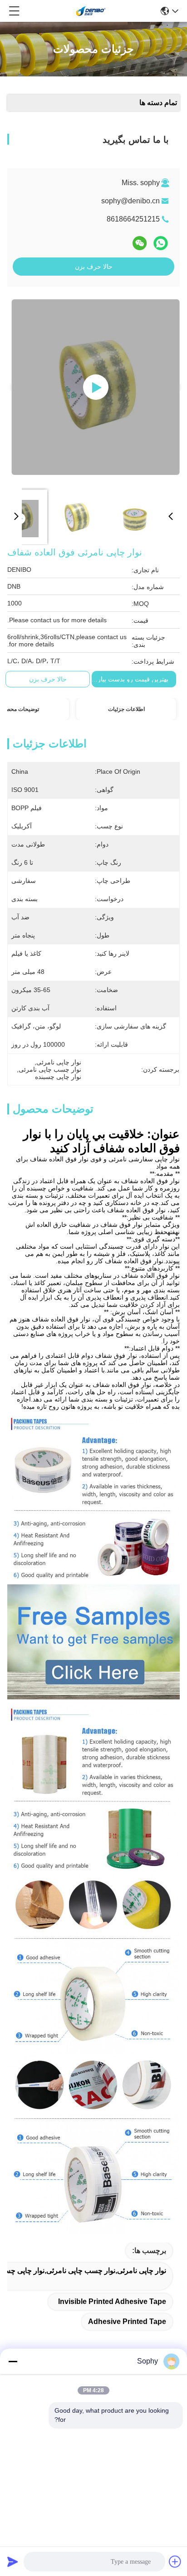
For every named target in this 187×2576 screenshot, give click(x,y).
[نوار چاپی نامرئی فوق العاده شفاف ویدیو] (96, 387)
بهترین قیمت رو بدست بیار (133, 679)
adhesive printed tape (127, 2321)
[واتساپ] (161, 243)
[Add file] (175, 2561)
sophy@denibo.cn (130, 201)
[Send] (13, 2561)
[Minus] (13, 2361)
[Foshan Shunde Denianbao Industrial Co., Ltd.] (91, 11)
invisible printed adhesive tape (112, 2301)
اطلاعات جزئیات (126, 709)
